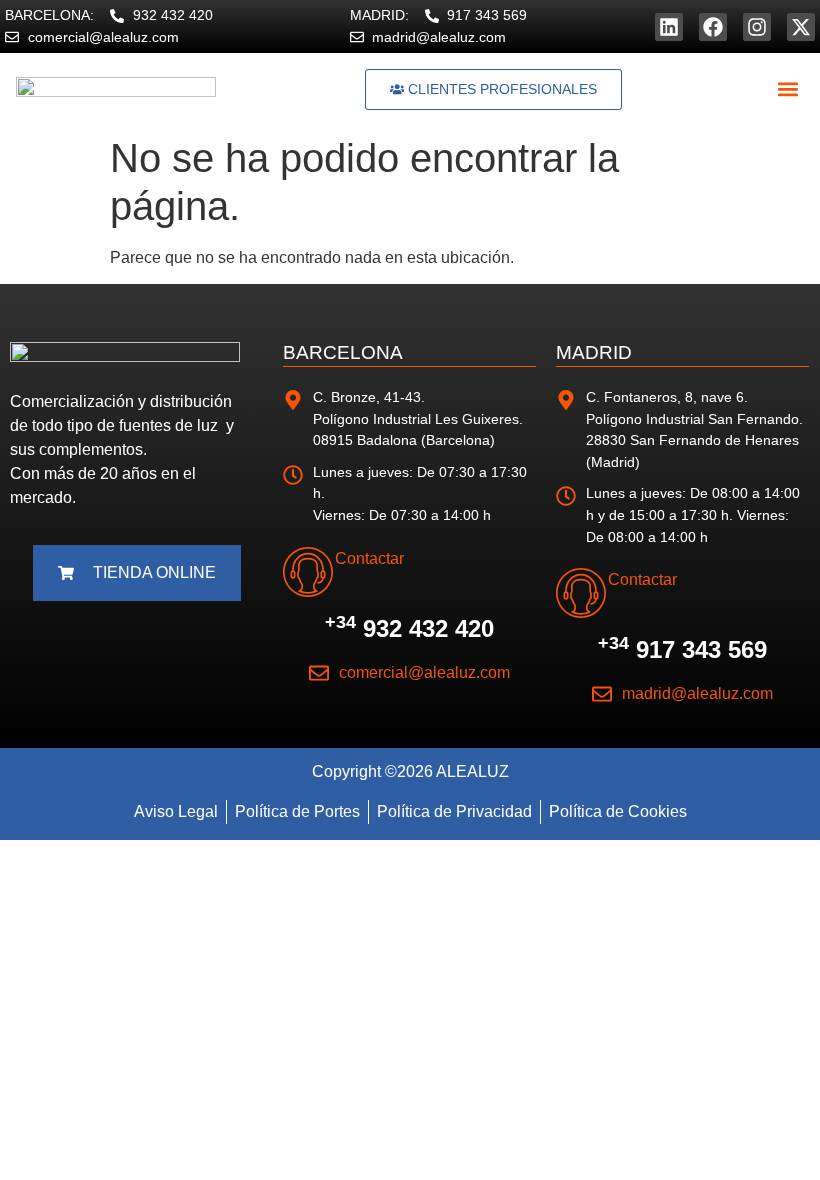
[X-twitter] (801, 27)
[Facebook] (713, 27)
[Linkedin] (669, 27)
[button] (787, 89)
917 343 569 (682, 649)
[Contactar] (308, 572)
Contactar (369, 558)
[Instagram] (757, 27)
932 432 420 (409, 628)
